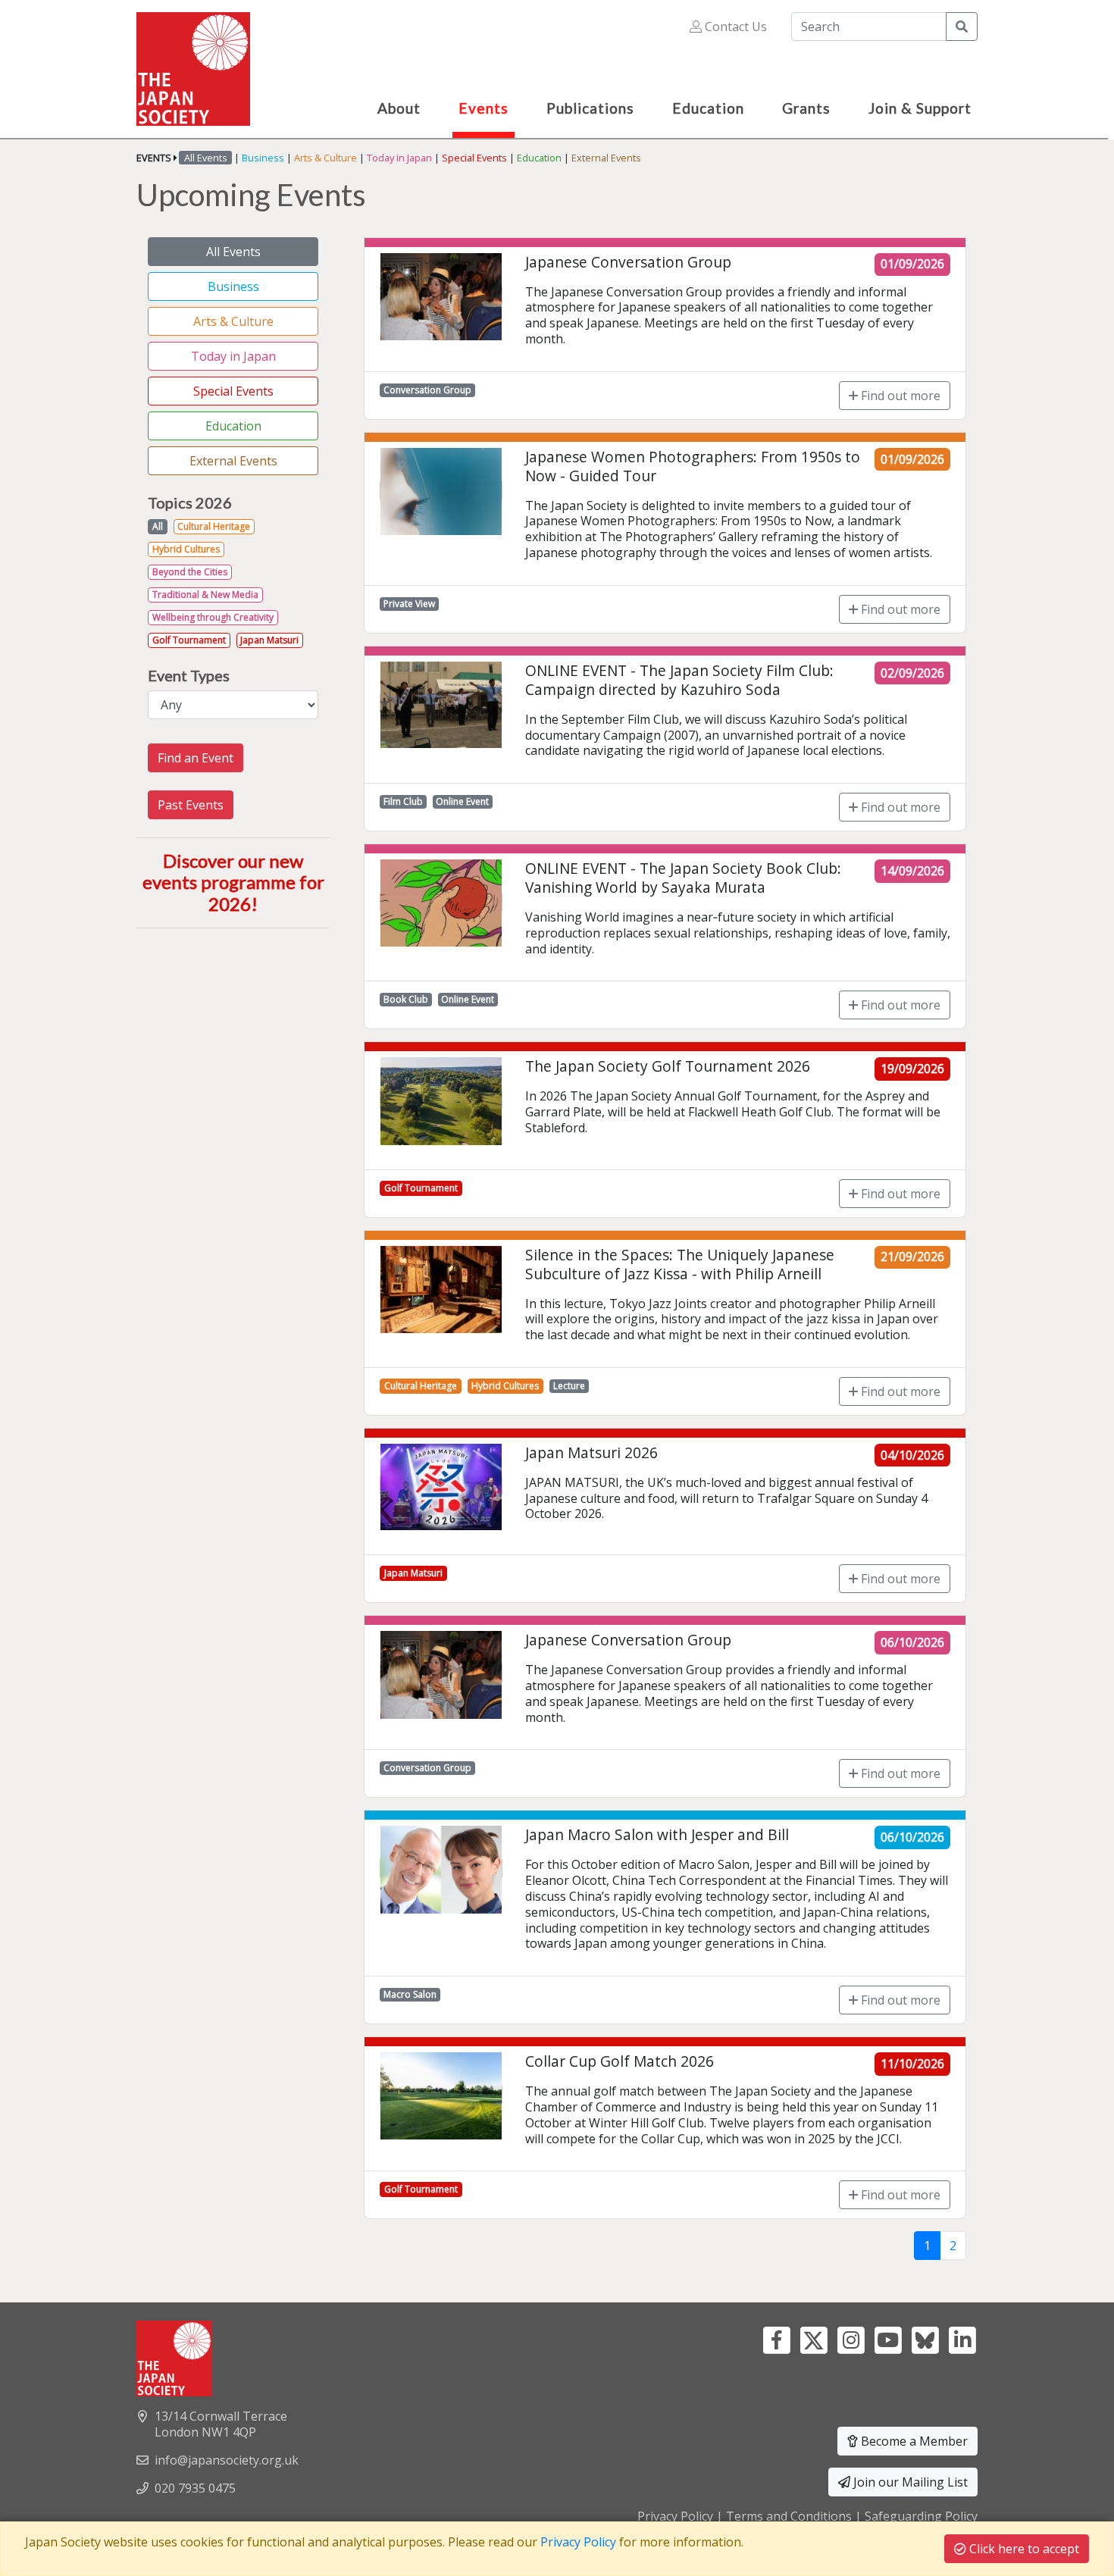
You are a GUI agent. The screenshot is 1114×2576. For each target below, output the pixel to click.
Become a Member (913, 2441)
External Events (606, 158)
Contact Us (734, 27)
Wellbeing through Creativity (213, 617)
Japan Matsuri (269, 640)
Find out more (899, 396)
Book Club (406, 999)
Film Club (403, 801)
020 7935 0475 (195, 2488)
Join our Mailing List (909, 2482)
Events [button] (483, 108)
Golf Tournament (189, 640)
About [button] (399, 108)
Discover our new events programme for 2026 (233, 883)
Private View (409, 604)
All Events (233, 252)
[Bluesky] (925, 2339)
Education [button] (708, 108)
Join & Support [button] (920, 108)
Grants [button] (806, 108)
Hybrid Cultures (186, 549)
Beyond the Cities (190, 572)
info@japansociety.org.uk (227, 2460)
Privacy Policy (675, 2516)
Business (263, 158)
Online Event (462, 801)
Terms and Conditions (789, 2516)
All (158, 526)
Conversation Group (427, 390)
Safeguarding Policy (921, 2516)
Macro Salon (410, 1994)
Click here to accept (1023, 2549)
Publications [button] (590, 108)
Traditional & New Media (205, 595)
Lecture (569, 1386)
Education (539, 158)
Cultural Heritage (214, 526)
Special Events (474, 158)
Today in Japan (399, 158)
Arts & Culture (325, 158)
